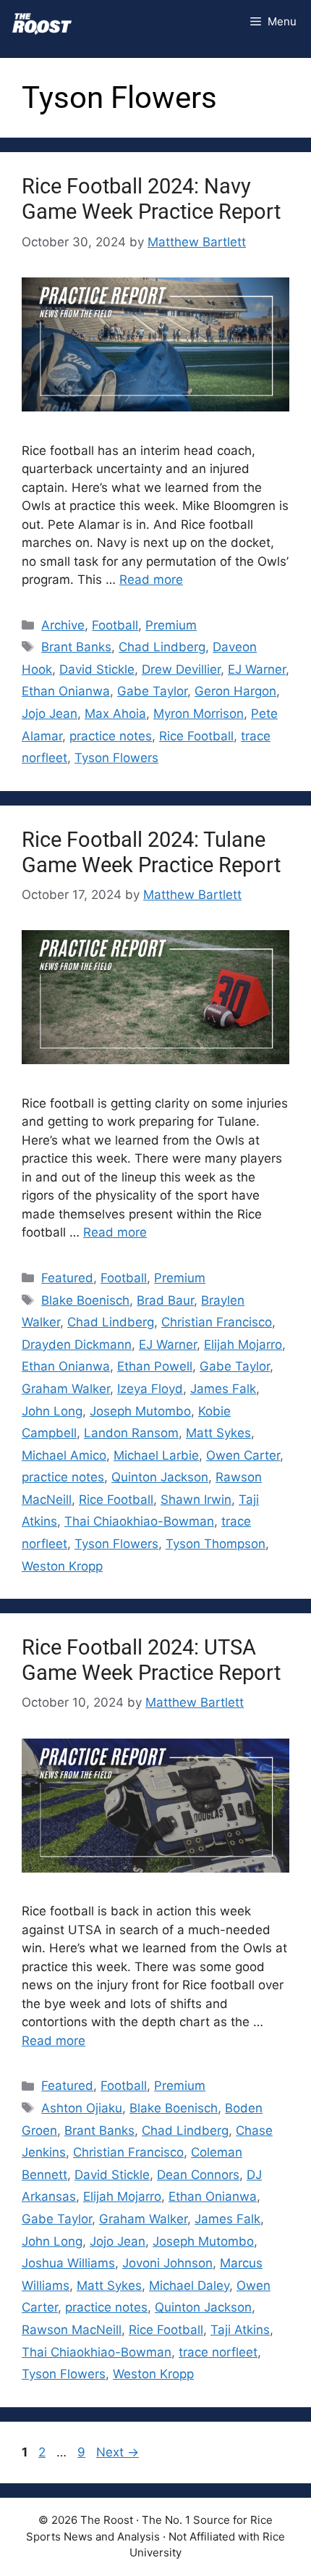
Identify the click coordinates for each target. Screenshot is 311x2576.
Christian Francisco (217, 1322)
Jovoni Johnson (167, 2263)
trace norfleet (218, 2352)
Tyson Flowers (116, 758)
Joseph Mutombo (140, 1411)
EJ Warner (257, 669)
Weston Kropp (62, 1566)
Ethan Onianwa (66, 691)
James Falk (223, 1389)
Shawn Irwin (196, 1500)
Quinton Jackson (160, 1477)
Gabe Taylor (152, 691)
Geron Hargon (235, 691)
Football (115, 625)
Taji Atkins (240, 2330)
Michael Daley (189, 2286)
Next (118, 2452)
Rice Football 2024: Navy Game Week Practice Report (151, 199)
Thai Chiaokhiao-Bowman (139, 1521)
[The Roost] (42, 22)
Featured (67, 1278)
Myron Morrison (199, 714)
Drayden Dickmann (77, 1345)
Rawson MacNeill (72, 2330)
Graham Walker (66, 1389)
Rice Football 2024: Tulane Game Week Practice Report (151, 852)
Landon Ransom (131, 1433)
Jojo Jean (50, 714)
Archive (63, 625)
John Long (52, 1411)
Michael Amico (64, 1455)
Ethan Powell (155, 1366)
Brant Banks (76, 647)
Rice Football (196, 736)
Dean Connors (198, 2175)
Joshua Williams (68, 2263)
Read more (151, 580)
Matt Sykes (218, 1433)
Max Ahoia (115, 714)
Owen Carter (243, 1455)
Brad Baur (165, 1300)
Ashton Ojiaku (82, 2108)
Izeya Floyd (150, 1389)
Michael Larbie (156, 1455)
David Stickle (97, 669)
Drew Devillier (181, 669)
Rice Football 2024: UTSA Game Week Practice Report (151, 1660)
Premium (171, 625)
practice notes (111, 736)
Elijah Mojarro (243, 1345)
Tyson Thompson (216, 1544)
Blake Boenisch (85, 1300)
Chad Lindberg (162, 647)
